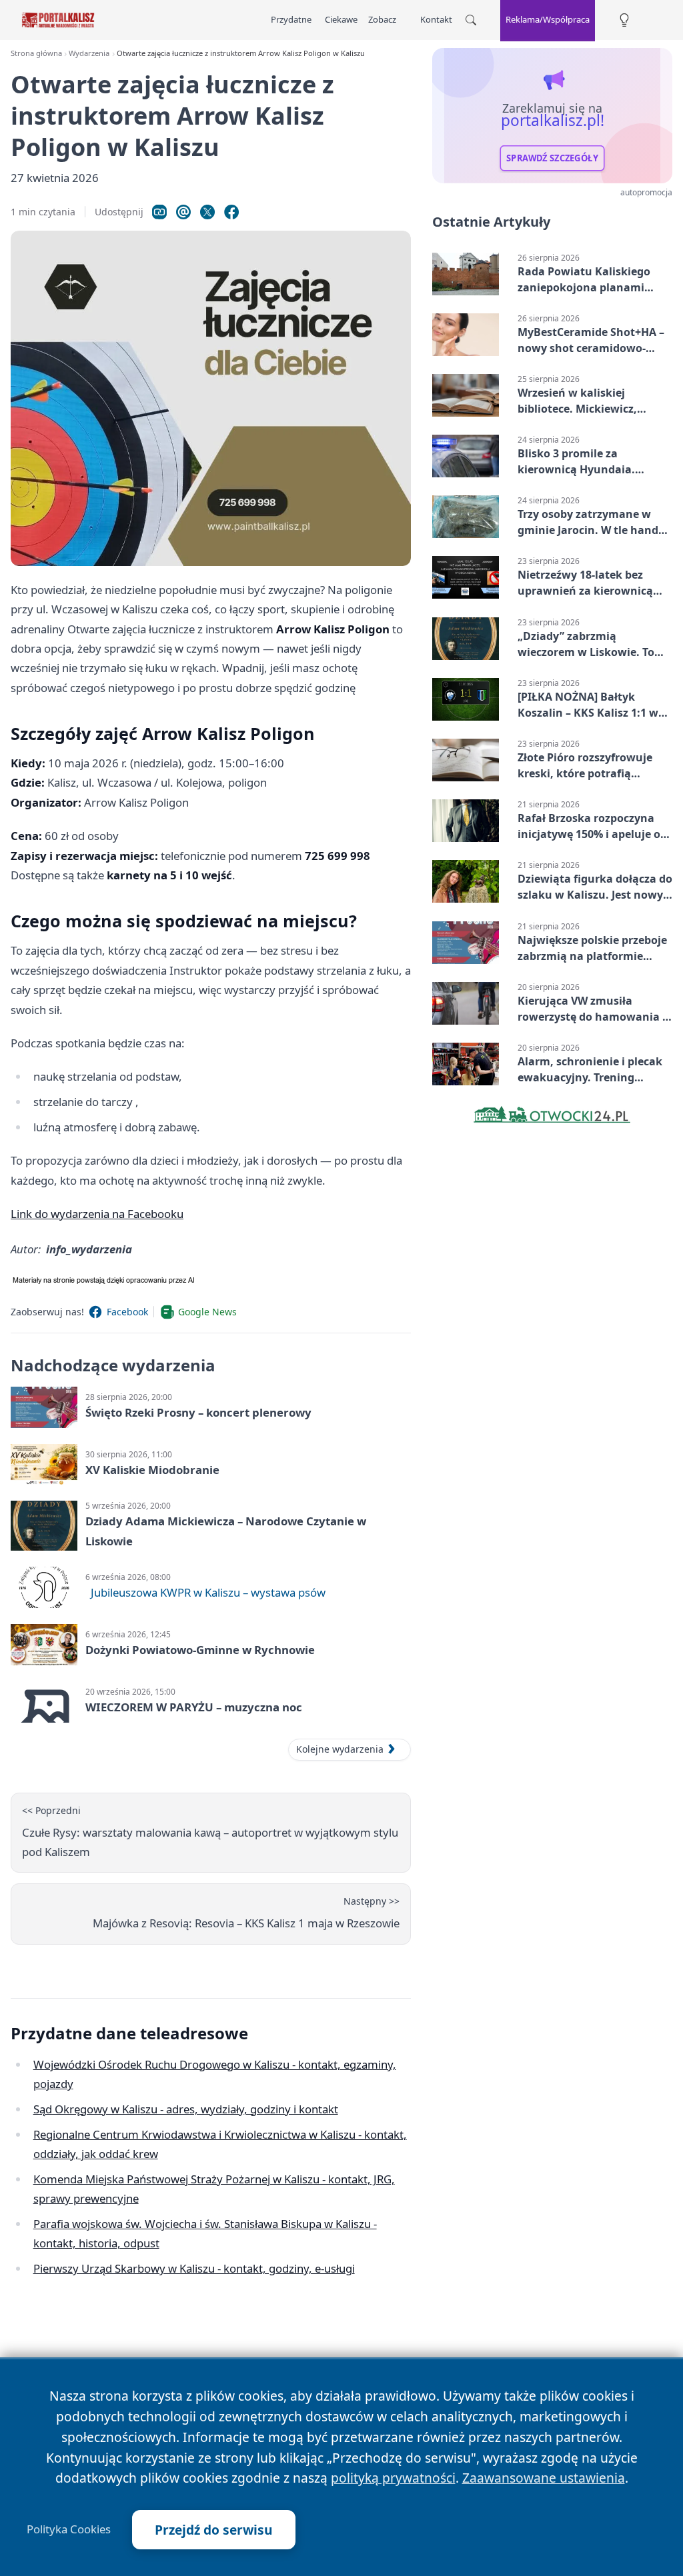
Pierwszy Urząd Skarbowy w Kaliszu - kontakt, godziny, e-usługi (194, 2268)
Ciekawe (341, 19)
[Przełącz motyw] (624, 20)
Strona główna (36, 53)
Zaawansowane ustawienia (544, 2478)
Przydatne (291, 19)
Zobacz (382, 19)
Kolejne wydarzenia (340, 1749)
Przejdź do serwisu (214, 2530)
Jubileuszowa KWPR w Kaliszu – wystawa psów (208, 1592)
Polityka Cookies (69, 2529)
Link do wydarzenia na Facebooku (97, 1214)
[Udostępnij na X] (207, 212)
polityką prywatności (393, 2478)
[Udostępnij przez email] (183, 212)
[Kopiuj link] (159, 212)
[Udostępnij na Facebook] (231, 212)
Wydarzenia (89, 53)
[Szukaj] (471, 20)
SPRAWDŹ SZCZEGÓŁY (552, 158)
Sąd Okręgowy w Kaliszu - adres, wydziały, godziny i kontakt (186, 2109)
